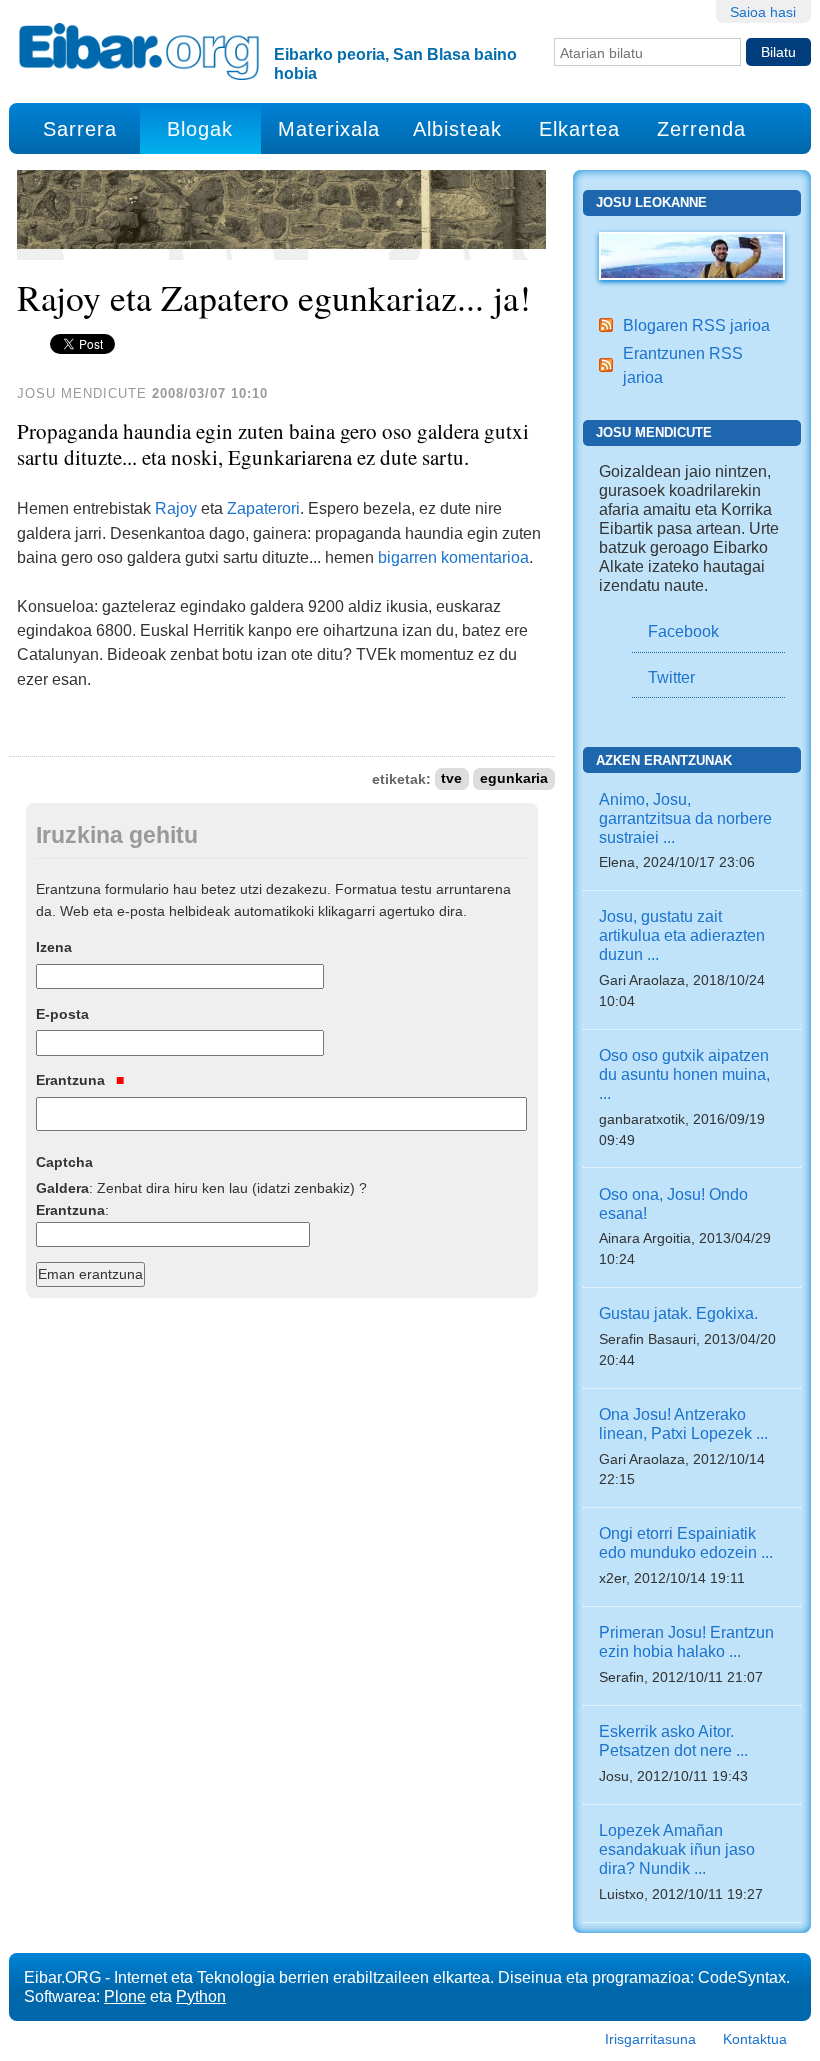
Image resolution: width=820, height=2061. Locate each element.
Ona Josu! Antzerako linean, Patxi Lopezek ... (683, 1423)
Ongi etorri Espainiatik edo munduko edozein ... (686, 1542)
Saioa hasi (763, 12)
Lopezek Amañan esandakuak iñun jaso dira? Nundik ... (677, 1849)
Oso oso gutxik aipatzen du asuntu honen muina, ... (684, 1074)
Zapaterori (263, 508)
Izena (54, 947)
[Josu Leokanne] (691, 255)
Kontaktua (755, 2039)
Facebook (683, 631)
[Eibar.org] (139, 51)
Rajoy (176, 508)
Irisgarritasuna (650, 2039)
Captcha (64, 1162)
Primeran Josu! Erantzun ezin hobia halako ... (686, 1641)
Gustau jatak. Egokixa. (678, 1313)
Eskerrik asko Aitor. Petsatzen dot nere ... (673, 1740)
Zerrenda (701, 129)
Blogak (200, 129)
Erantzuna (72, 1080)
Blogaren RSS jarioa (696, 325)
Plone (125, 1996)
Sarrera (80, 129)
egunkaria (514, 779)
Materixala (329, 129)
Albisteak (457, 129)
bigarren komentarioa (453, 557)
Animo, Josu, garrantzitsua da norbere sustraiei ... (685, 818)
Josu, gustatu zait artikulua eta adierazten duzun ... (682, 935)
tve (451, 779)
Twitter (671, 677)
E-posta (62, 1014)
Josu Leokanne (651, 202)
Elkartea (579, 129)
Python (201, 1996)
